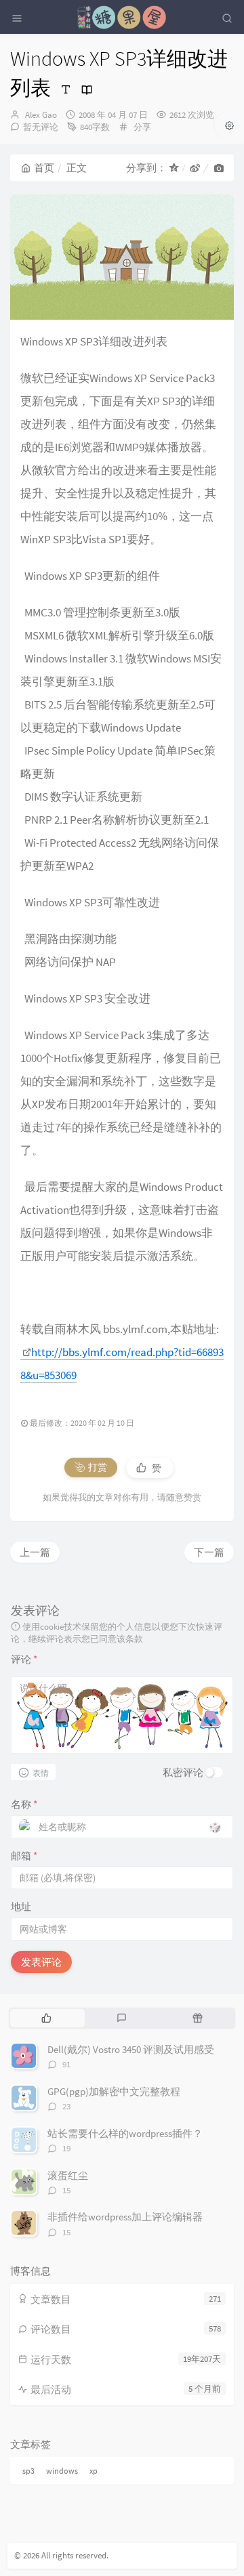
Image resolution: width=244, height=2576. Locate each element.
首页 (44, 168)
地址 (21, 1906)
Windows (42, 341)
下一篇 (209, 1552)
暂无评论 (41, 127)
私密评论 (183, 1772)
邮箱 (24, 1856)
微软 (32, 378)
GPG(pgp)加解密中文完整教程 (114, 2091)
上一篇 (35, 1552)
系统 (144, 704)
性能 (205, 470)
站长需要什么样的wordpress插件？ (125, 2133)
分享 (142, 127)
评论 (24, 1659)
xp (94, 2471)
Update (163, 727)
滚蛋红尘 (68, 2175)
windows (62, 2471)
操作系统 (106, 1127)
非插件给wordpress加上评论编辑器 (125, 2217)
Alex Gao (41, 115)
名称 (24, 1804)
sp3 (28, 2471)
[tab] (46, 2018)
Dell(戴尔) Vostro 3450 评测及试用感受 (131, 2049)
